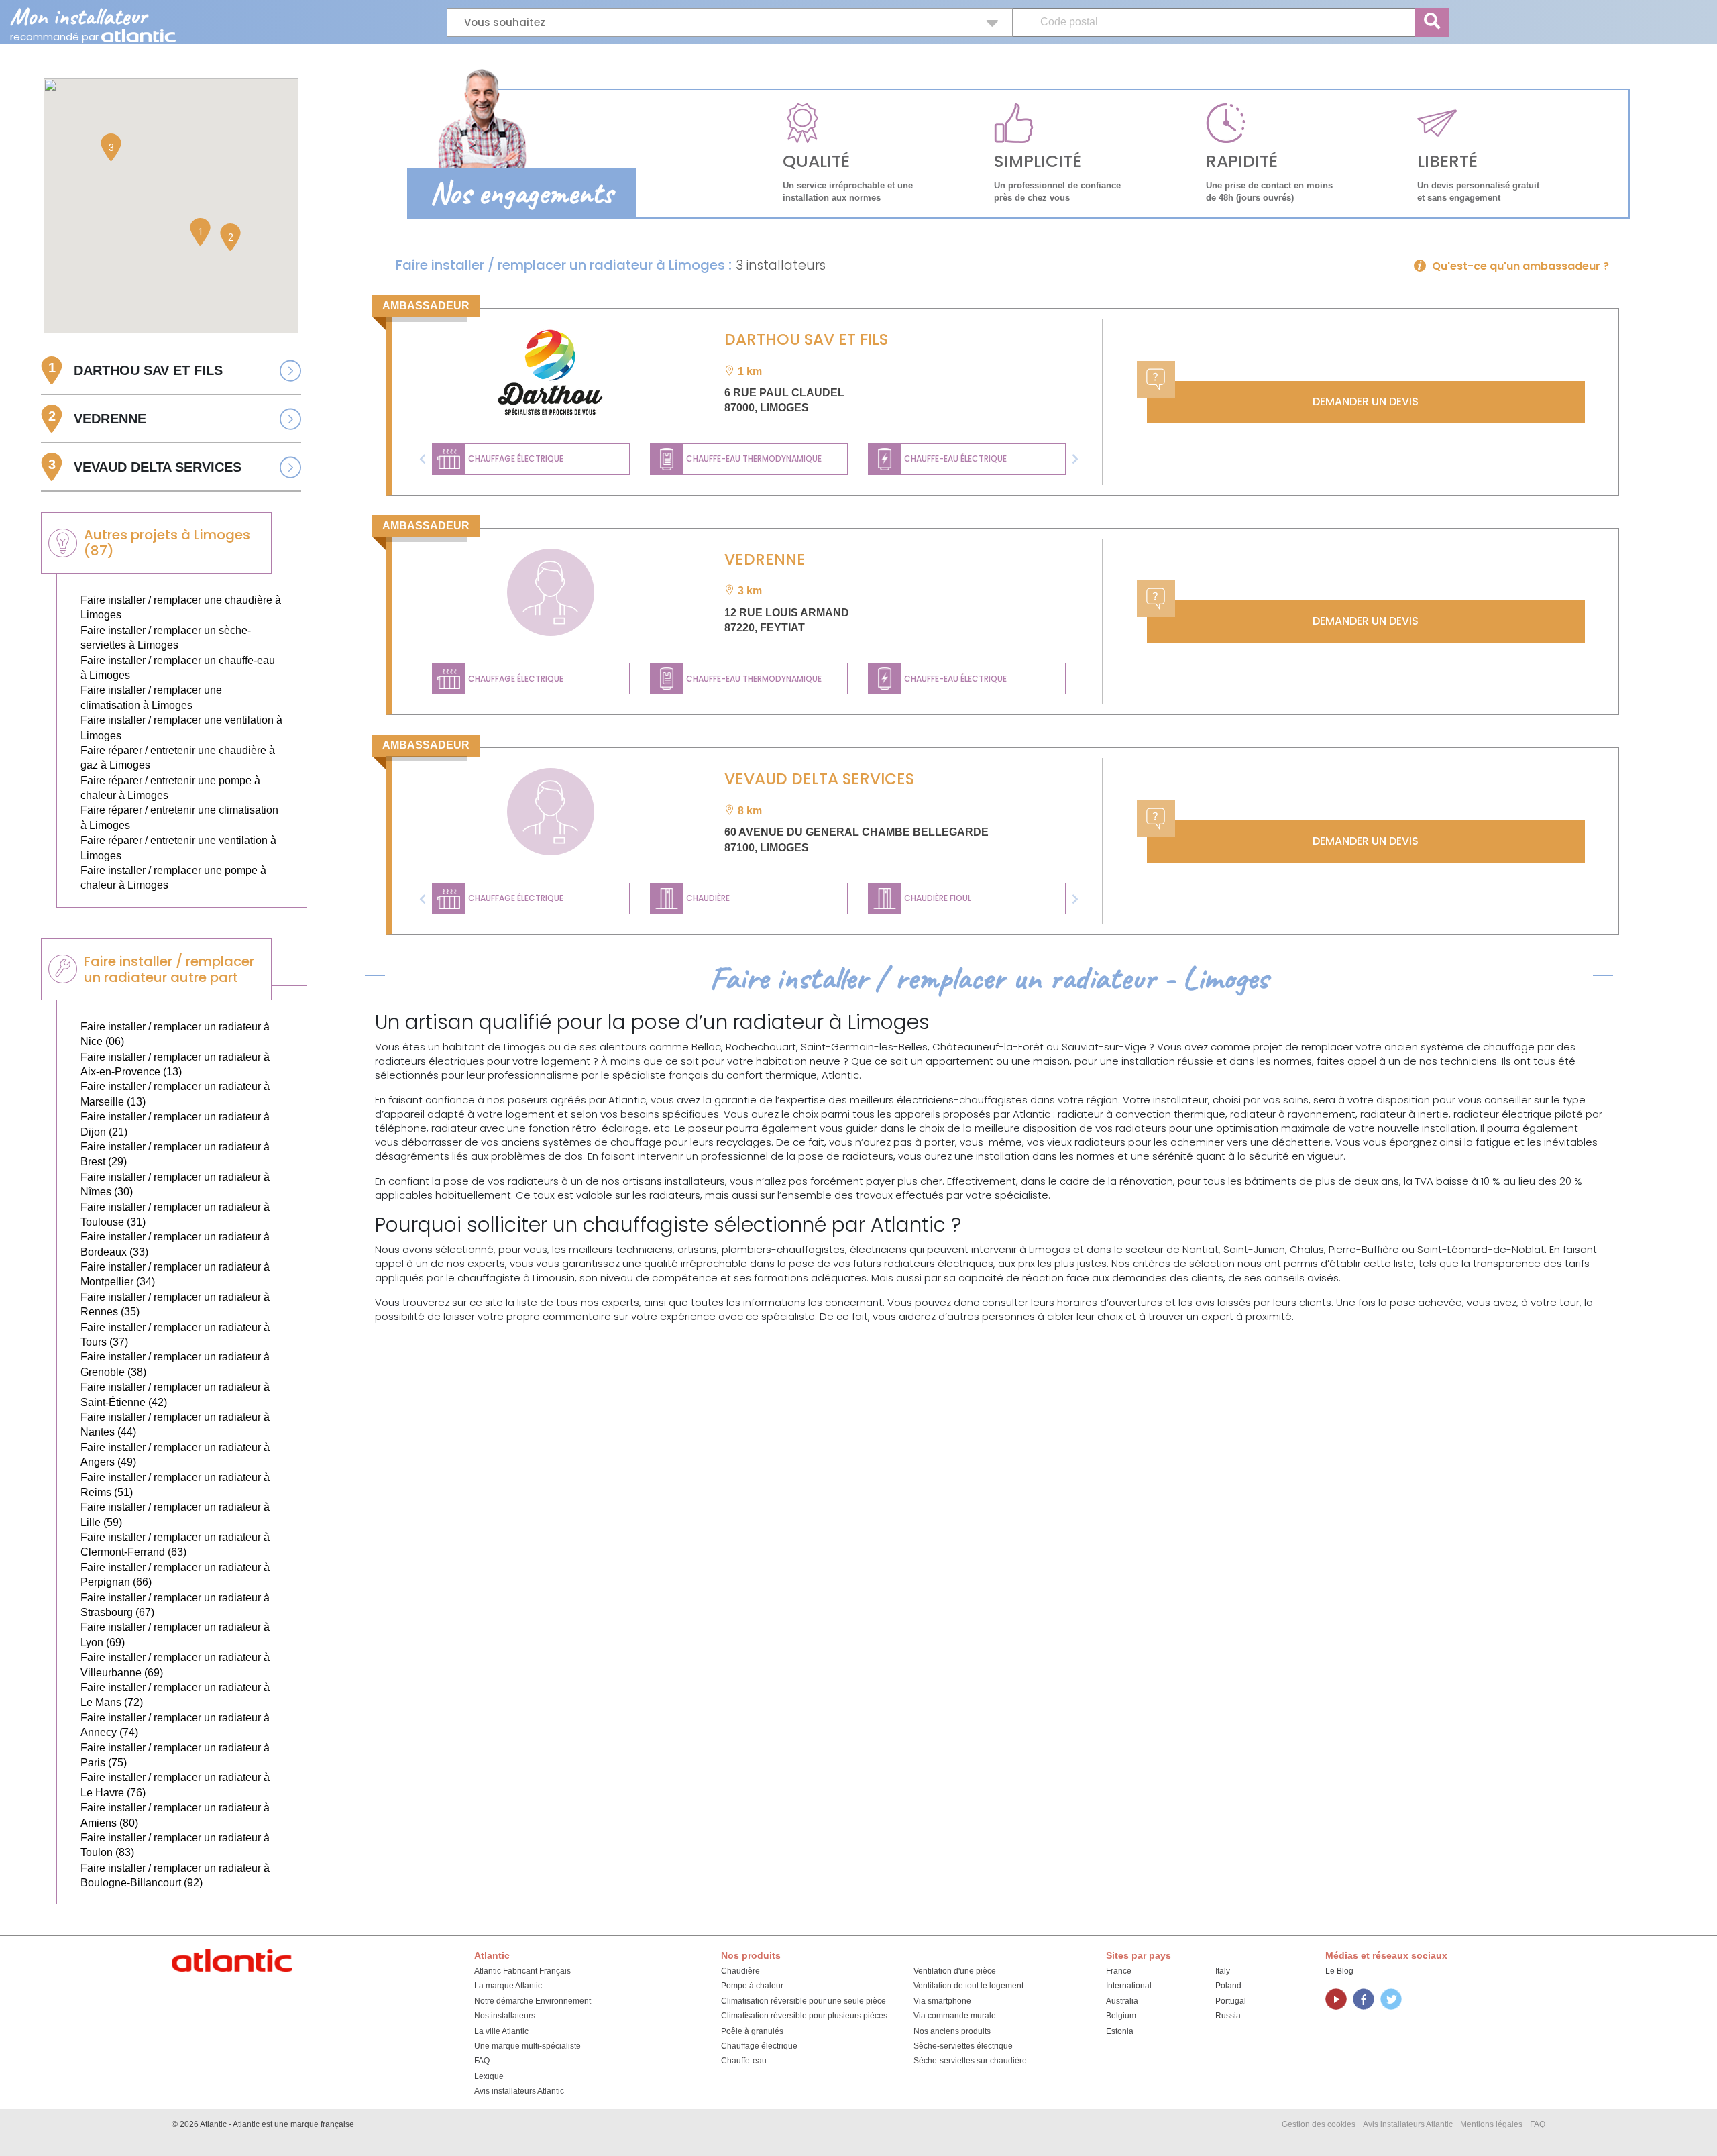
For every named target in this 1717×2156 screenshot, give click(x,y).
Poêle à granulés (752, 2031)
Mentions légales (1491, 2124)
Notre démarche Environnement (533, 2001)
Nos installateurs (505, 2016)
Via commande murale (955, 2016)
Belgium (1121, 2016)
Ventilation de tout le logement (968, 1986)
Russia (1228, 2016)
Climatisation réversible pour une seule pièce (804, 2001)
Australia (1122, 2001)
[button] (423, 459)
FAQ (482, 2061)
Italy (1223, 1971)
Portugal (1231, 2001)
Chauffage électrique (759, 2046)
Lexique (489, 2076)
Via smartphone (942, 2001)
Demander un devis (1366, 401)
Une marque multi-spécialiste (528, 2046)
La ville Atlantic (501, 2031)
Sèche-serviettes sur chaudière (970, 2061)
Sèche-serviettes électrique (963, 2046)
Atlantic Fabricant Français (522, 1971)
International (1129, 1986)
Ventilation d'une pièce (955, 1971)
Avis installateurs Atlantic (519, 2091)
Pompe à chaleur (752, 1986)
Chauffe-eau (744, 2061)
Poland (1228, 1986)
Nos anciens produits (952, 2031)
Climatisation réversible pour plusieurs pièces (804, 2016)
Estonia (1120, 2031)
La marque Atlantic (508, 1986)
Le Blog (1339, 1971)
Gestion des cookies (1319, 2124)
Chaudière (740, 1971)
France (1119, 1971)
